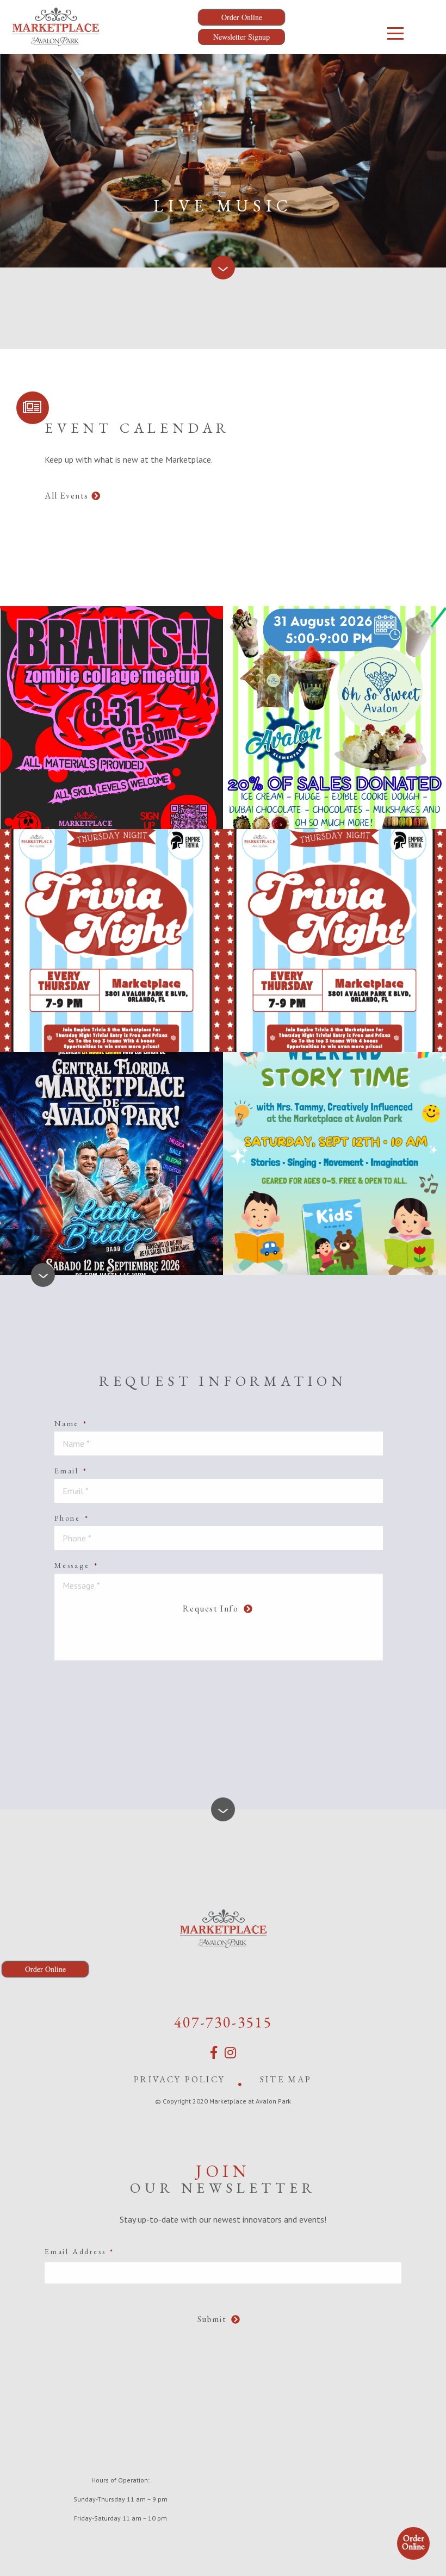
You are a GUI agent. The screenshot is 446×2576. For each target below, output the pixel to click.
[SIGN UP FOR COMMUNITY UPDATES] (33, 408)
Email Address (79, 2251)
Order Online (413, 2542)
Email (71, 1471)
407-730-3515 (223, 2022)
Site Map (286, 2079)
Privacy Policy (179, 2079)
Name (71, 1423)
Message (76, 1565)
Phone (72, 1518)
